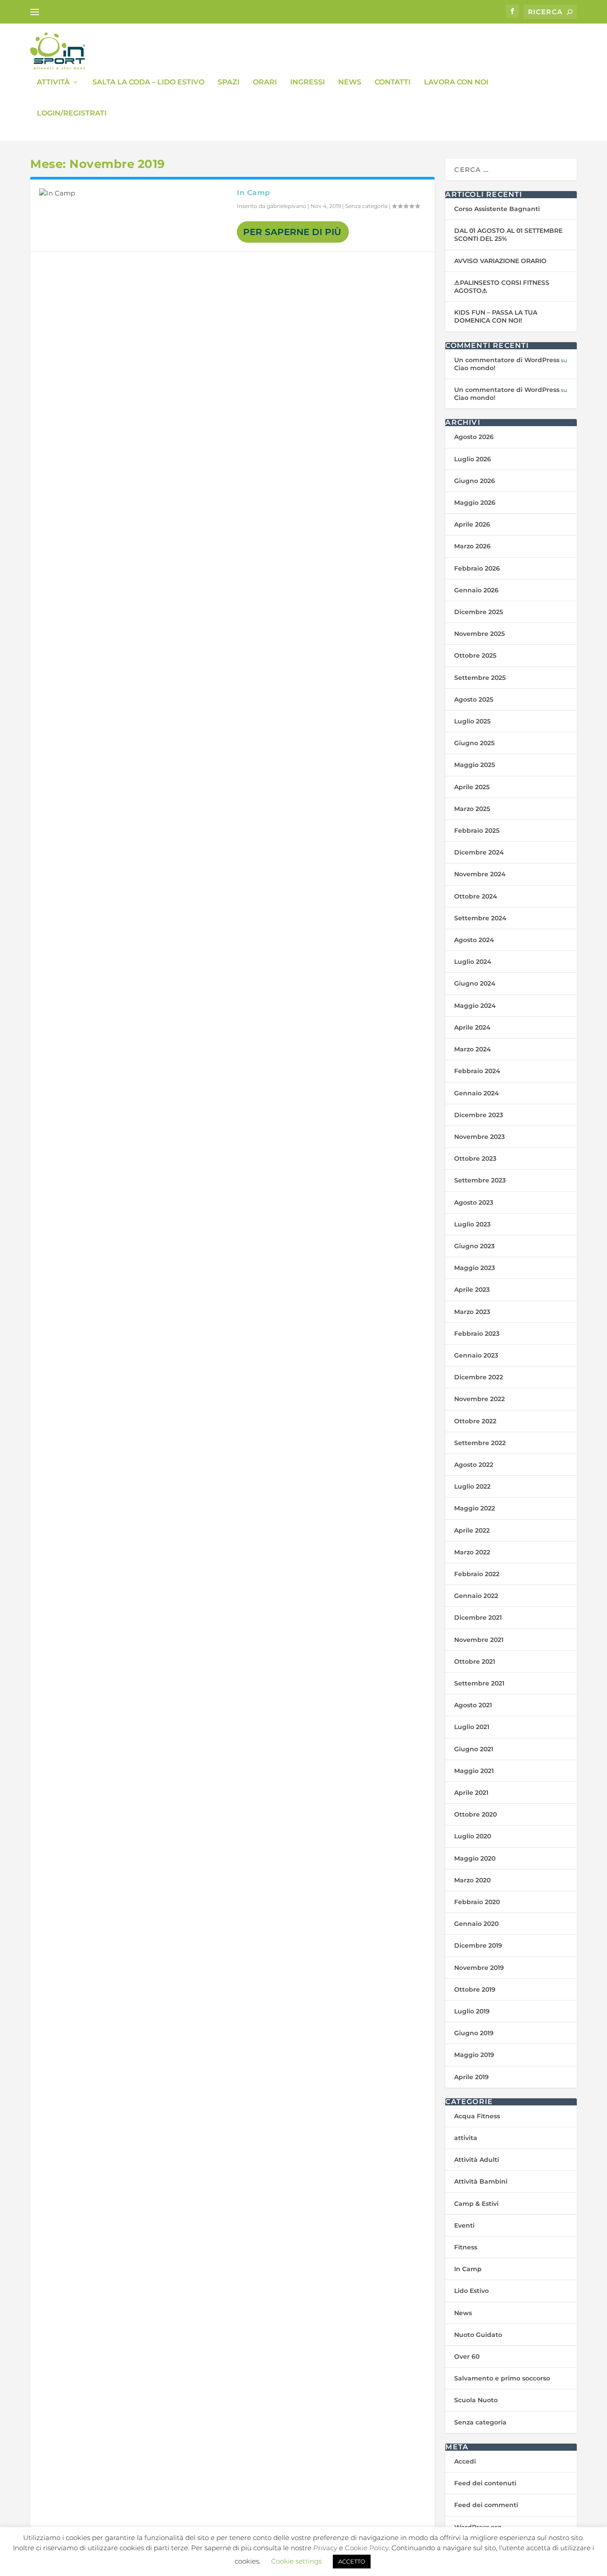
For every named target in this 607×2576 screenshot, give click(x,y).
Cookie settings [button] (296, 2561)
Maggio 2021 (474, 1771)
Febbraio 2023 (477, 1334)
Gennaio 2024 (477, 1093)
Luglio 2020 (473, 1836)
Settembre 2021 (479, 1683)
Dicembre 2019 (478, 1945)
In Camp (254, 193)
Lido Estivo (471, 2291)
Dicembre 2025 (479, 612)
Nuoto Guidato (478, 2335)
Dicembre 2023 (479, 1115)
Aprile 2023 (472, 1290)
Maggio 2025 (475, 765)
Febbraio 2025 (477, 831)
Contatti (393, 82)
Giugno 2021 (474, 1749)
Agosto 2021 (473, 1705)
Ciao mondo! (475, 368)
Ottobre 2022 (475, 1421)
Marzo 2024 (473, 1049)
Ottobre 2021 (475, 1661)
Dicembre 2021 (478, 1617)
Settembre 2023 (480, 1180)
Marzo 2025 (472, 809)
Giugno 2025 (474, 743)
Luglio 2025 (472, 721)
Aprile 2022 (472, 1530)
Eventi (464, 2225)
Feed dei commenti (486, 2505)
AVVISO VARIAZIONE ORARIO (500, 261)
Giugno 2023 (474, 1246)
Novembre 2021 (479, 1640)
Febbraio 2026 (477, 568)
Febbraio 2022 (477, 1574)
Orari (265, 82)
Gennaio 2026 (476, 590)
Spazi (229, 82)
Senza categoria (366, 206)
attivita (466, 2138)
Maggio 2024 (475, 1006)
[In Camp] (134, 193)
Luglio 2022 (472, 1486)
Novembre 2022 (479, 1399)
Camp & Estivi (476, 2204)
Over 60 (467, 2356)
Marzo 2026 (472, 546)
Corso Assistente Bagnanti (497, 209)
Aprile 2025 (472, 787)
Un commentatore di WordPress (507, 360)
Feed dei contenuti (485, 2483)
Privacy (325, 2548)
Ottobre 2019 (475, 1989)
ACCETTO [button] (352, 2561)
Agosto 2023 (474, 1202)
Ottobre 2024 (476, 896)
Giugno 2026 (475, 481)
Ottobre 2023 (475, 1158)
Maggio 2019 (474, 2055)
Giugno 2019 (474, 2033)
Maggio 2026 (475, 503)
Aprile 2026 (472, 524)
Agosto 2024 (474, 940)
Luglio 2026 (473, 459)
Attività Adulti (477, 2160)
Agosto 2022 (474, 1465)
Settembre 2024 (480, 918)
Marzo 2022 (472, 1552)
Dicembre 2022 (479, 1377)
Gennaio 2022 (476, 1596)
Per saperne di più (292, 232)
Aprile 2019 (471, 2077)
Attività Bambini (481, 2181)
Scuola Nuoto (476, 2400)
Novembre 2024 (480, 874)
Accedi (465, 2461)
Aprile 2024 (472, 1027)
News (350, 82)
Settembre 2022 (480, 1443)
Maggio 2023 (475, 1268)
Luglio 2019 (472, 2011)
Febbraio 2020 (477, 1902)
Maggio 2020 (475, 1858)
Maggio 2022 (475, 1508)
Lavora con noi (456, 82)
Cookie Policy (367, 2548)
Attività (53, 82)
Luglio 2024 (473, 962)
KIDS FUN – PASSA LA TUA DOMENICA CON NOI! (496, 316)
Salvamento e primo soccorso (502, 2378)
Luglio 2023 (472, 1224)
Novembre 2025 (479, 634)
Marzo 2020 (472, 1880)
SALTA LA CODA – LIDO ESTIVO (148, 82)
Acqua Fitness (477, 2116)
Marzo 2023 (472, 1312)
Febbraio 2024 (477, 1071)
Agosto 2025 (474, 699)
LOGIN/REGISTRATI (72, 114)
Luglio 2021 (472, 1727)
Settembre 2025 (480, 678)
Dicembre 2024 (479, 852)
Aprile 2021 (471, 1793)
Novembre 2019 (479, 1968)
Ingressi (307, 82)
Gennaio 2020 (476, 1924)
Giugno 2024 (475, 983)
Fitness (466, 2247)
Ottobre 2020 (475, 1814)
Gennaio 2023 (476, 1355)
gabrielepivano (286, 206)
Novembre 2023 (479, 1137)
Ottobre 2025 (475, 655)
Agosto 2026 (474, 437)
